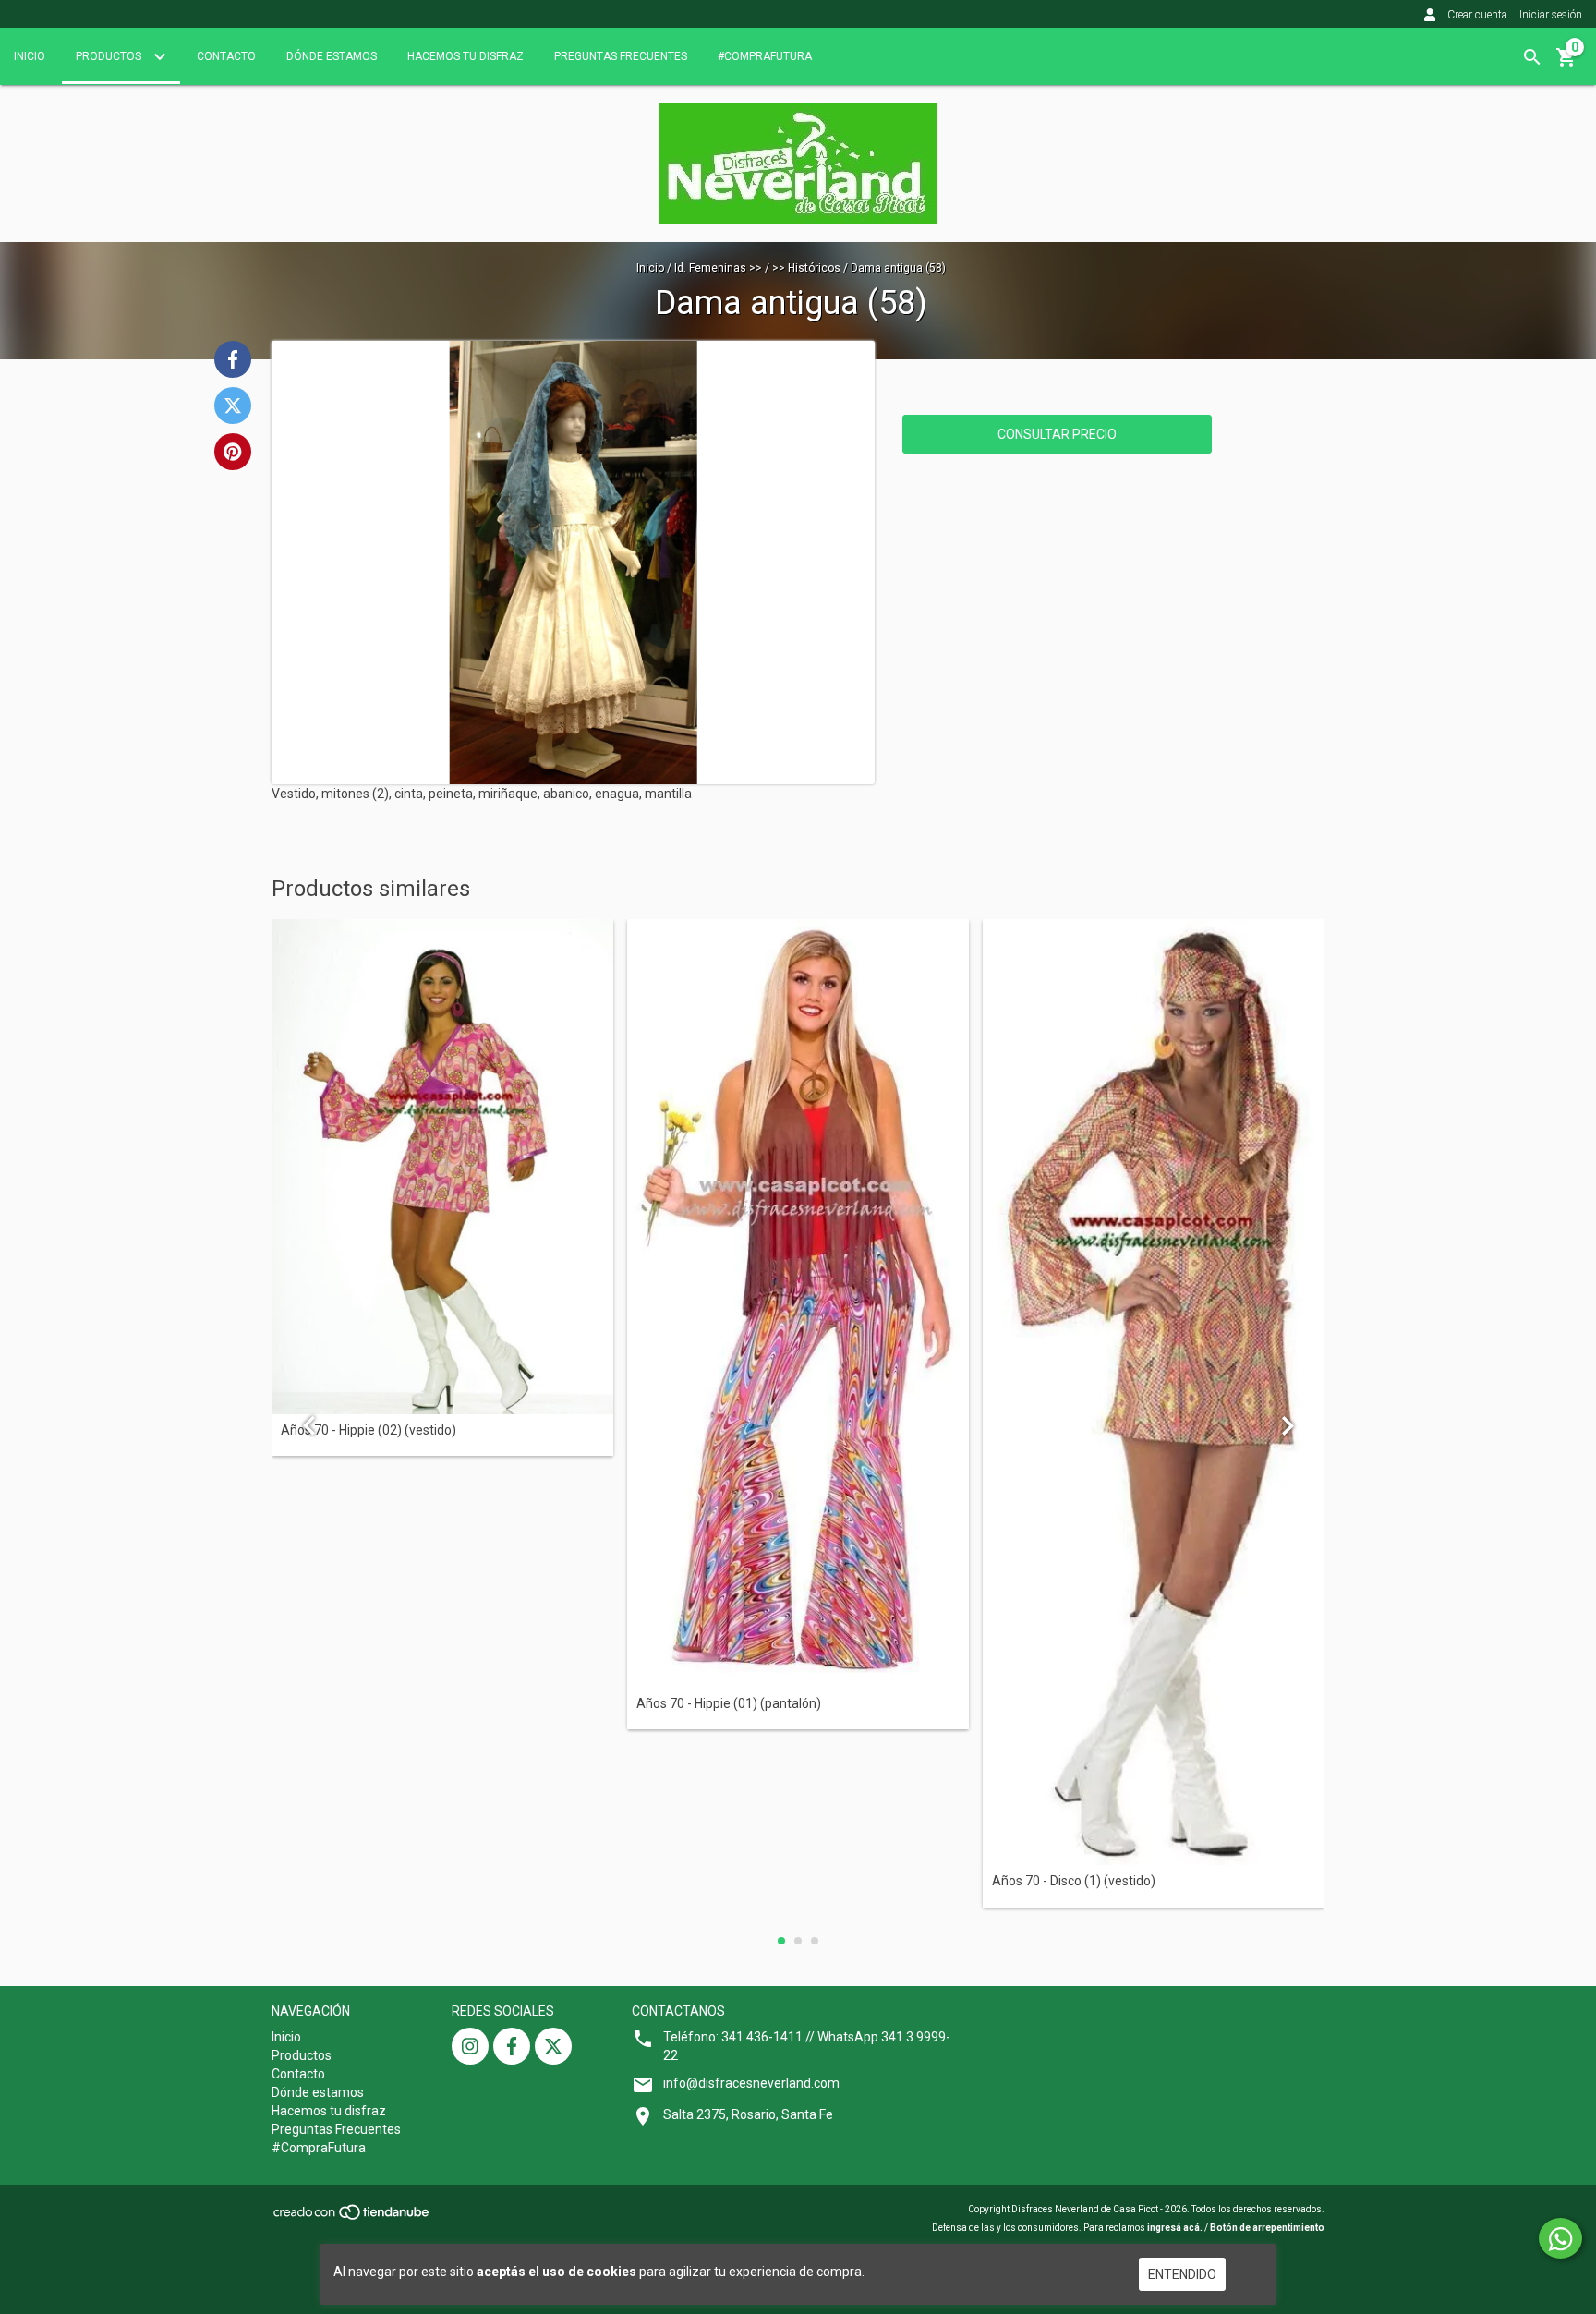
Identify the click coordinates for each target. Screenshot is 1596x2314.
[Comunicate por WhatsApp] (1560, 2238)
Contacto (226, 56)
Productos (110, 56)
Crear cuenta (1477, 15)
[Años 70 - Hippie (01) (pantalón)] (798, 1303)
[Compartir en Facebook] (233, 359)
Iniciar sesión (1551, 15)
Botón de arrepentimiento (1267, 2228)
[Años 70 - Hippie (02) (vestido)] (442, 1166)
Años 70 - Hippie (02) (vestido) (369, 1430)
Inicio (30, 56)
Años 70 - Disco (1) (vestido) (1074, 1881)
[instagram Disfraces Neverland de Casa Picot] (470, 2046)
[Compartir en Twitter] (233, 406)
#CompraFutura (765, 56)
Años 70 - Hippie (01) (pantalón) (729, 1704)
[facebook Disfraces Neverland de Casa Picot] (512, 2046)
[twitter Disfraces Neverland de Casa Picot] (553, 2046)
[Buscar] (1532, 57)
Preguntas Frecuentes (621, 56)
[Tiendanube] (352, 2218)
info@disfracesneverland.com (751, 2083)
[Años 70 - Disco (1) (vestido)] (1154, 1392)
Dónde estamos (332, 56)
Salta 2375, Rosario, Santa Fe (748, 2114)
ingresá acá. (1175, 2228)
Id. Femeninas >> (718, 268)
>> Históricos (806, 268)
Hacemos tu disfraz (465, 56)
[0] (1566, 64)
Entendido (1182, 2274)
